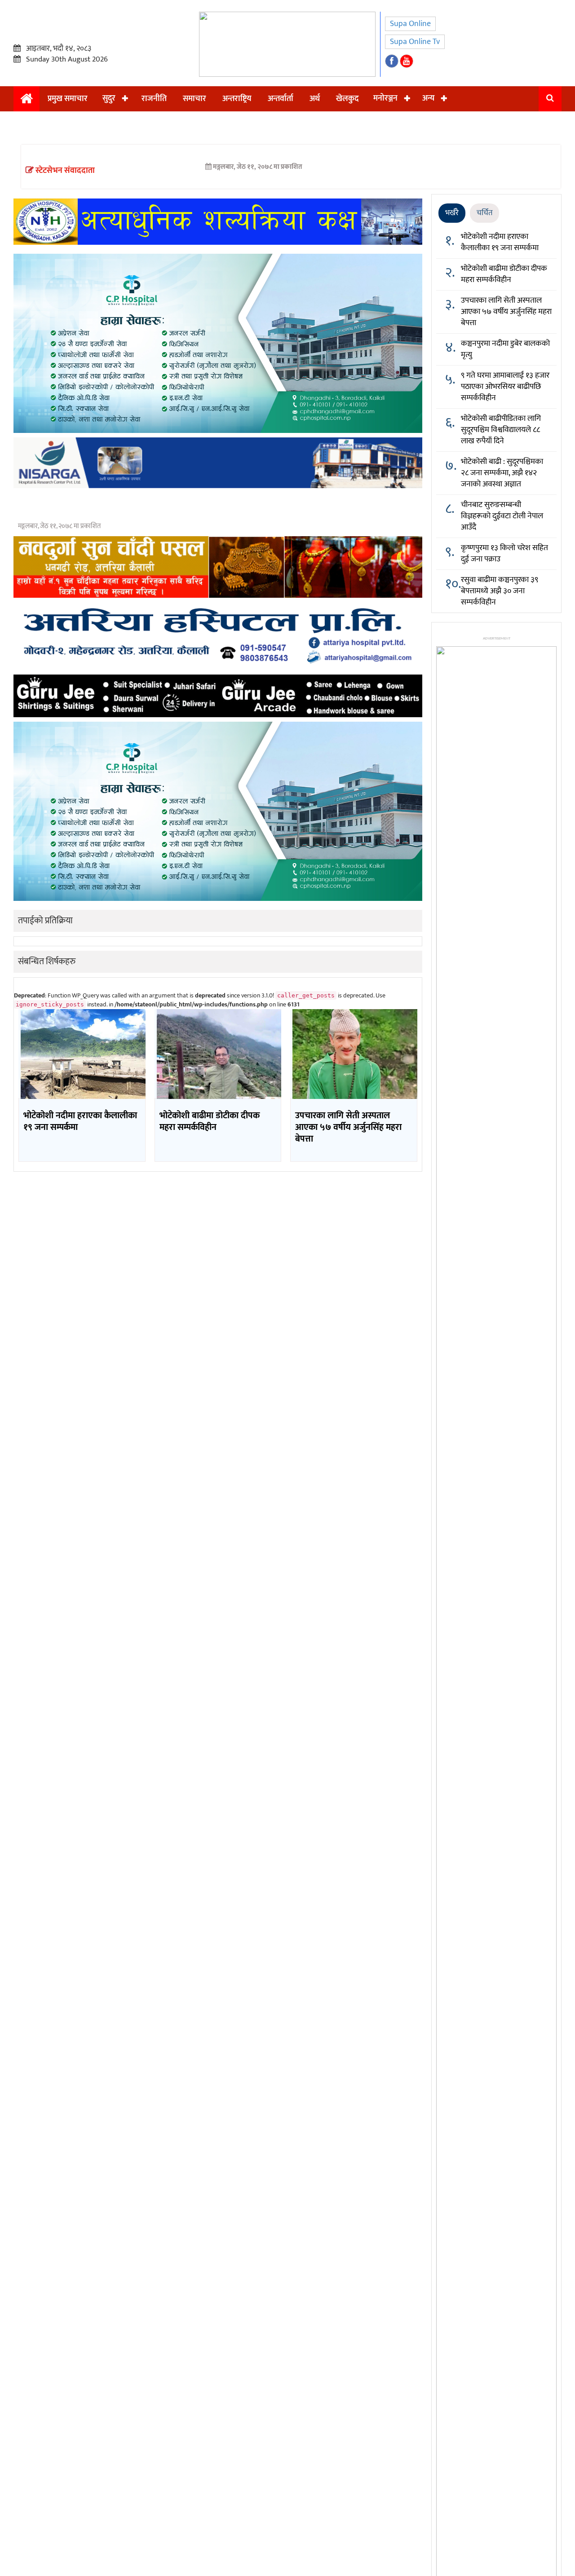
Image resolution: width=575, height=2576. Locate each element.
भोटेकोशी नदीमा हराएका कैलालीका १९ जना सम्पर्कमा (500, 242)
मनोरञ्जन (385, 98)
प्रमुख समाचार (68, 99)
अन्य (428, 98)
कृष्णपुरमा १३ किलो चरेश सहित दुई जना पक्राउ (504, 554)
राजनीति (154, 99)
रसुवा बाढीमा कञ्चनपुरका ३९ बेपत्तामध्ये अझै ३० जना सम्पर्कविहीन (500, 591)
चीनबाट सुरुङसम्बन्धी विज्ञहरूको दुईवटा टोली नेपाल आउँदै (502, 516)
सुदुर (109, 98)
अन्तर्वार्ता (281, 99)
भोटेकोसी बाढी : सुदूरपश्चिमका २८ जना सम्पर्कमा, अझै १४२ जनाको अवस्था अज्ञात (502, 473)
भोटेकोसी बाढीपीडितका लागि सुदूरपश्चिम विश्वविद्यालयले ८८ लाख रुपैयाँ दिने (501, 430)
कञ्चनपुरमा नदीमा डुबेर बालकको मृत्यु (505, 349)
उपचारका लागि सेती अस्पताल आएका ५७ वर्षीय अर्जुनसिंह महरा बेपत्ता (506, 312)
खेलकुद (347, 99)
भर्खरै (452, 213)
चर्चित (484, 213)
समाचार (195, 99)
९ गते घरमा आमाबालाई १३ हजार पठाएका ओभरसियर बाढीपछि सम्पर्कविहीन (505, 387)
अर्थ (315, 99)
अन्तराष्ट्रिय (237, 99)
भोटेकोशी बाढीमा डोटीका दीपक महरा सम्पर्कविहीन (504, 274)
